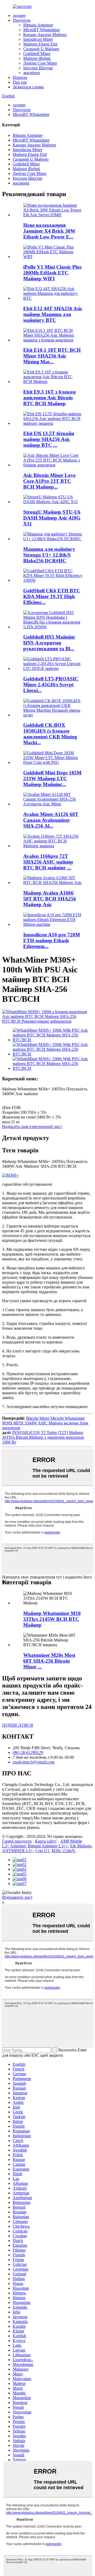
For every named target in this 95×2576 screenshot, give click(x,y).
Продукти (22, 20)
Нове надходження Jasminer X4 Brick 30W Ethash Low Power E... (49, 231)
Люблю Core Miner (40, 63)
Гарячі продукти (17, 1841)
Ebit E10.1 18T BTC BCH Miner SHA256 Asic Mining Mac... (52, 356)
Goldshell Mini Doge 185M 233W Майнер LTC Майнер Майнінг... (52, 779)
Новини (20, 77)
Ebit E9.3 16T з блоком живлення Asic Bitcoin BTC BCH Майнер (49, 398)
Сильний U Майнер (41, 49)
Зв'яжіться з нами (28, 87)
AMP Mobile (71, 1841)
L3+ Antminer (14, 1846)
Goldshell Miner (37, 54)
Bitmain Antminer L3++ (48, 1846)
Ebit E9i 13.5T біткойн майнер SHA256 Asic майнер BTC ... (49, 439)
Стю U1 (42, 1851)
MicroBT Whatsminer (42, 30)
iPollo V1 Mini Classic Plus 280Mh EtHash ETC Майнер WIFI (52, 273)
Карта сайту (46, 1841)
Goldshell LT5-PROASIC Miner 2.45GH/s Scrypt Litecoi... (51, 685)
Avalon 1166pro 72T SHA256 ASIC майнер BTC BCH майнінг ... (48, 862)
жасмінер (32, 73)
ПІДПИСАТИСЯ (18, 1725)
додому (19, 15)
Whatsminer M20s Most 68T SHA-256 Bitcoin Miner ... (49, 1661)
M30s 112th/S (63, 1851)
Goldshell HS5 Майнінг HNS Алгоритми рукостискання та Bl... (49, 643)
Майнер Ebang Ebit (40, 44)
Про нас (20, 82)
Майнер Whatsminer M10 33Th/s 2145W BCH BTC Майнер (52, 1619)
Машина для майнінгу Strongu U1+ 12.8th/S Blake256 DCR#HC (49, 555)
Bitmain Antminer (38, 25)
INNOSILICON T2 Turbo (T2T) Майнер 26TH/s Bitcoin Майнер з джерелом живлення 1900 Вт (43, 1437)
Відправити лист (17, 1897)
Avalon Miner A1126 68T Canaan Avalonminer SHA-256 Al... (51, 820)
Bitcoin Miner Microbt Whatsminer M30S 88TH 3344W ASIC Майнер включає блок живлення (45, 1423)
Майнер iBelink (37, 58)
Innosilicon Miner (38, 39)
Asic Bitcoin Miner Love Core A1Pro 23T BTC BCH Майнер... (49, 481)
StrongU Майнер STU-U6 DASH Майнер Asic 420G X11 (52, 518)
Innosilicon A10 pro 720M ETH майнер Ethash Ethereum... (52, 940)
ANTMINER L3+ (18, 1851)
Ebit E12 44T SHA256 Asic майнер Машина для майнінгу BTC (53, 314)
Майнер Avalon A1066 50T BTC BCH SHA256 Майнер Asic (50, 899)
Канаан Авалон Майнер (45, 35)
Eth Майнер (81, 1846)
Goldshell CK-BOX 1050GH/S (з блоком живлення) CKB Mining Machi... (50, 734)
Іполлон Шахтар (38, 68)
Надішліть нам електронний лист (32, 1127)
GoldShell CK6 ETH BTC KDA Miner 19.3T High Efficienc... (52, 596)
